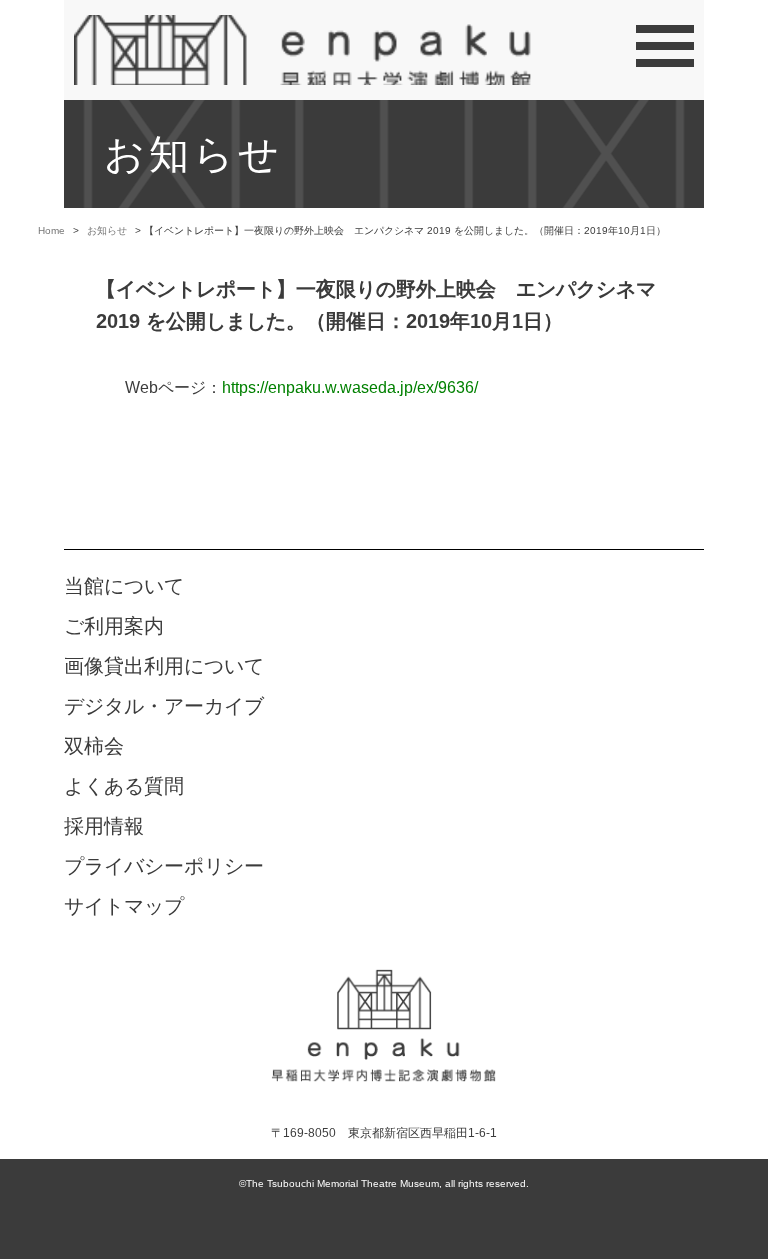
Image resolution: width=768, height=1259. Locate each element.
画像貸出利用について (164, 666)
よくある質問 (124, 786)
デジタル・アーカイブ (164, 706)
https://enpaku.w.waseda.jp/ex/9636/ (350, 387)
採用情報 (104, 826)
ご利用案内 (114, 626)
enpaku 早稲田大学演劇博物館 (384, 1024)
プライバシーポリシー (164, 866)
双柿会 (94, 746)
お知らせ (107, 230)
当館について (124, 586)
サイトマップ (124, 906)
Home (51, 230)
